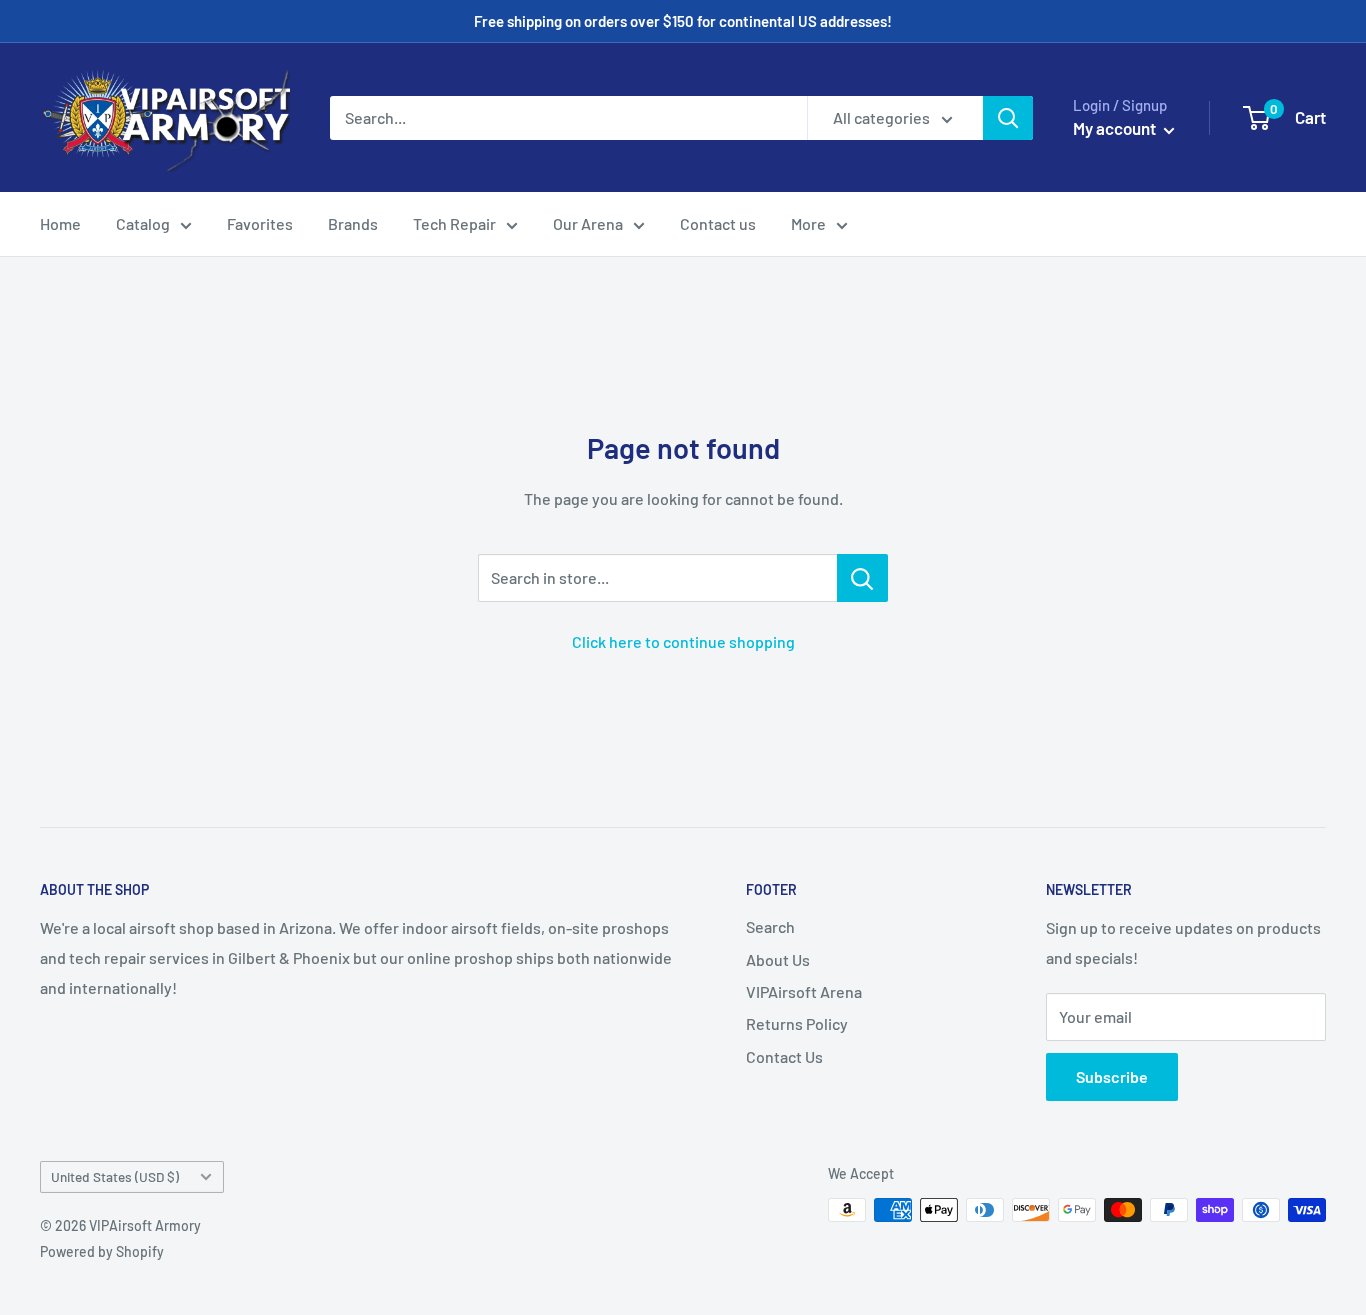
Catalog (143, 223)
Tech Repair (454, 223)
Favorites (260, 223)
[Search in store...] (862, 578)
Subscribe (1112, 1076)
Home (60, 223)
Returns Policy (797, 1023)
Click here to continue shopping (683, 641)
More (808, 223)
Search (770, 926)
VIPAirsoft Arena (804, 991)
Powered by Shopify (102, 1251)
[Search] (1008, 118)
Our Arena (588, 223)
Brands (353, 223)
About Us (778, 959)
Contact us (718, 223)
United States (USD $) (115, 1176)
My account (1116, 128)
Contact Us (784, 1056)
